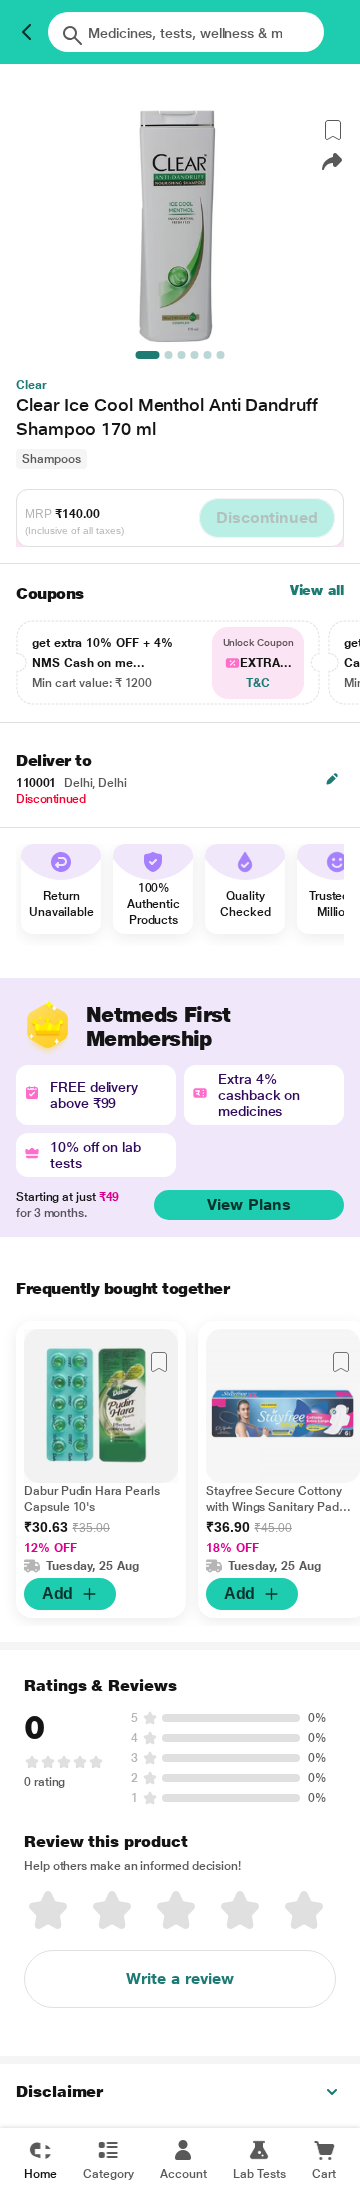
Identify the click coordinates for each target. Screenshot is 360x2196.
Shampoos (51, 459)
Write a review (180, 1978)
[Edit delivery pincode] (332, 779)
